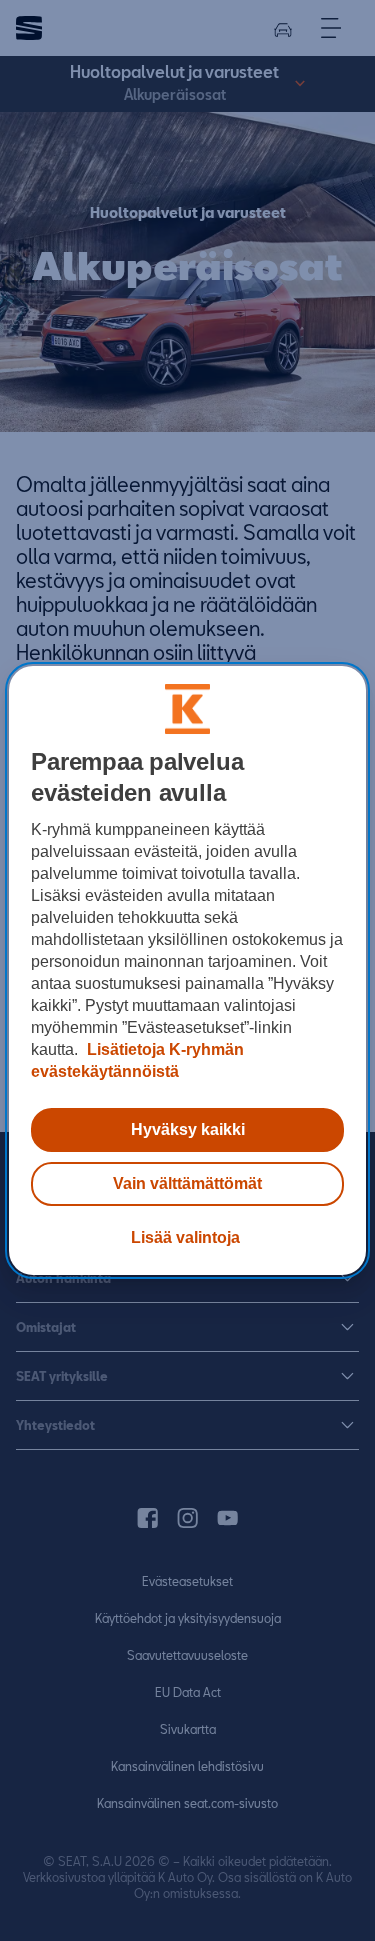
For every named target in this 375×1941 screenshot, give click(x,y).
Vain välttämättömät (187, 1183)
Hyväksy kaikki (188, 1129)
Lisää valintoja (185, 1237)
